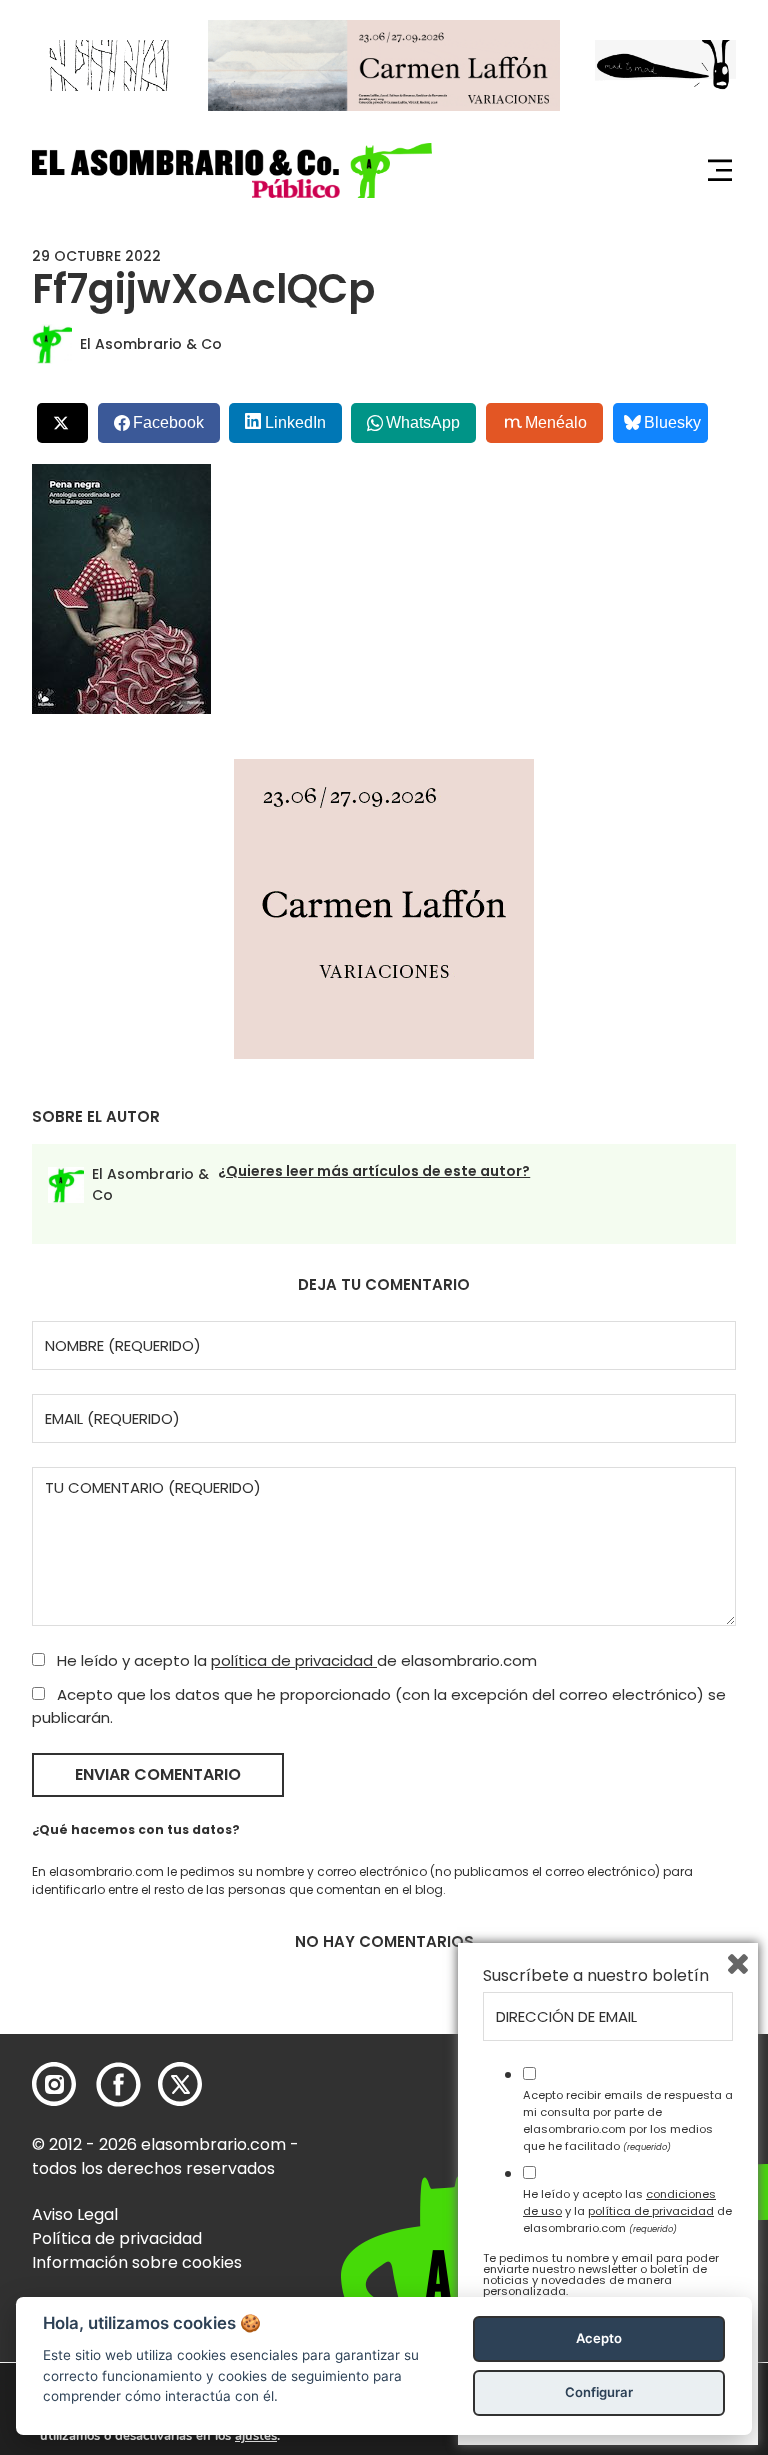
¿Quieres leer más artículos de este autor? (374, 1171)
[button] (232, 170)
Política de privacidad (117, 2238)
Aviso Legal (75, 2214)
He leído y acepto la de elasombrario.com (295, 1660)
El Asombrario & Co (151, 344)
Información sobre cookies (137, 2262)
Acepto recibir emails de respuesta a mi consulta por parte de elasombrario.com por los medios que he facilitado (628, 2120)
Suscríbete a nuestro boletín (596, 1976)
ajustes (256, 2436)
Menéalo (556, 422)
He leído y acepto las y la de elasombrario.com (627, 2211)
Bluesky (672, 422)
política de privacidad (294, 1660)
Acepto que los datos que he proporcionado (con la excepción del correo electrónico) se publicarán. (379, 1706)
